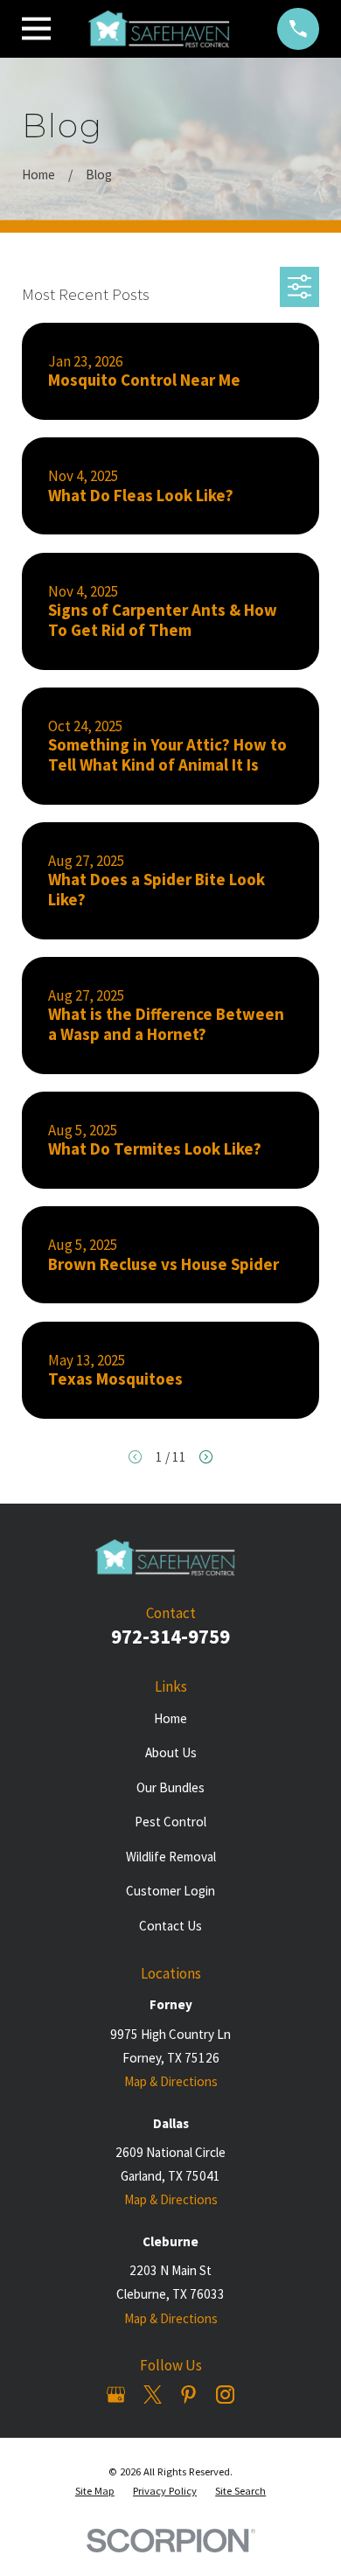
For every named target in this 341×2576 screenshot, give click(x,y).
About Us (171, 1752)
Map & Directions (171, 2081)
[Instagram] (225, 2394)
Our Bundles (170, 1787)
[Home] (164, 29)
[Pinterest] (188, 2394)
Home (170, 1718)
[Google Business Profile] (116, 2394)
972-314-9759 (170, 1637)
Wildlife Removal (171, 1857)
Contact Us (170, 1926)
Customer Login (170, 1891)
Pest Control (170, 1822)
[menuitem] (95, 2492)
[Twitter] (153, 2394)
